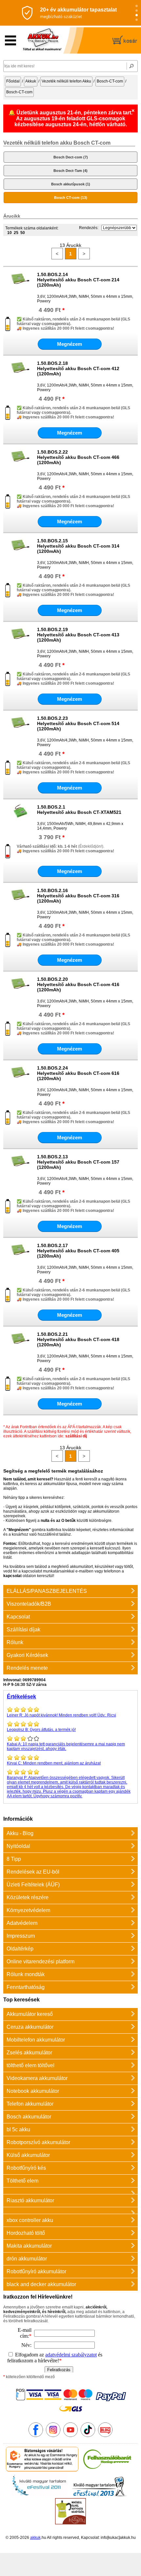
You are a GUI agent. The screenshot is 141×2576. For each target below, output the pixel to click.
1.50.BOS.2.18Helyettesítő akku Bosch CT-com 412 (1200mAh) (78, 368)
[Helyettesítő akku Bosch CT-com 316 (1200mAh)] (20, 903)
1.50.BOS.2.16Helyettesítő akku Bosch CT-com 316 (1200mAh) (78, 896)
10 (10, 233)
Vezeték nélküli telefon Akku (66, 81)
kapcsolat (12, 1576)
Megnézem (70, 344)
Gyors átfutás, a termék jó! (41, 1730)
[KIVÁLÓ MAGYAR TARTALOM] (39, 2496)
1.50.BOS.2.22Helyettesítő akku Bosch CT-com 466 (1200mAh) (78, 457)
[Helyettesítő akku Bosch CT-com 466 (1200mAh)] (20, 464)
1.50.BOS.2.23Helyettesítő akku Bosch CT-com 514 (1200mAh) (78, 723)
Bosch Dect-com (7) (71, 157)
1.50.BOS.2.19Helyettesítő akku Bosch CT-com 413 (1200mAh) (78, 635)
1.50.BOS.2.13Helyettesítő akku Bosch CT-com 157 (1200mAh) (78, 1162)
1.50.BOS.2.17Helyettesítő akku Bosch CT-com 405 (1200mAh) (78, 1251)
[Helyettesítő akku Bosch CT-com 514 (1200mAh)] (20, 731)
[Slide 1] (137, 6)
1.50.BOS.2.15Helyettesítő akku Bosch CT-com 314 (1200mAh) (78, 546)
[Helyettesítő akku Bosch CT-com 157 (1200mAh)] (20, 1169)
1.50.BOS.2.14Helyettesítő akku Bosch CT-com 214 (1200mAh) (78, 280)
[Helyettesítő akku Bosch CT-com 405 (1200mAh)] (20, 1258)
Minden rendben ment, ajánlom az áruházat (54, 1763)
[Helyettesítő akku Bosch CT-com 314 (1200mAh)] (20, 553)
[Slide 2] (137, 11)
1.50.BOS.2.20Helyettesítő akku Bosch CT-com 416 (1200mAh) (78, 984)
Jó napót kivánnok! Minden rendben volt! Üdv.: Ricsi (61, 1715)
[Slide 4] (137, 20)
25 (16, 233)
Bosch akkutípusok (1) (71, 184)
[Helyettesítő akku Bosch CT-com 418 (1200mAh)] (20, 1347)
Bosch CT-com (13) (71, 198)
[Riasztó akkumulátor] (70, 2191)
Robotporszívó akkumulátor (38, 2142)
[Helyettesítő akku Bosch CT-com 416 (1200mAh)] (20, 992)
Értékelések (21, 1697)
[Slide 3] (137, 15)
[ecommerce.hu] (42, 2470)
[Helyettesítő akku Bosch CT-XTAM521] (20, 819)
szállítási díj (76, 1436)
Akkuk (31, 81)
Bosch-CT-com (110, 81)
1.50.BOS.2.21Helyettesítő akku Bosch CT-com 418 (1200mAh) (78, 1339)
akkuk (35, 2538)
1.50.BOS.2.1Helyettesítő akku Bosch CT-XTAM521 (79, 810)
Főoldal (13, 81)
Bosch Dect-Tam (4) (70, 171)
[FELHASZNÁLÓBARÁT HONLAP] (107, 2470)
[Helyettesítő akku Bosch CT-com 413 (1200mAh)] (20, 642)
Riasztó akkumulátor (30, 2200)
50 (23, 233)
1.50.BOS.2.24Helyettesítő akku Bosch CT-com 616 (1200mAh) (78, 1073)
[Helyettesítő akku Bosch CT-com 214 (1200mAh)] (20, 287)
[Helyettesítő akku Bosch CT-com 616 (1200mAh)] (20, 1080)
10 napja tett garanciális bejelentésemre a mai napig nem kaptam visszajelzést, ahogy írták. (66, 1746)
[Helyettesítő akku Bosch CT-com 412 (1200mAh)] (20, 376)
